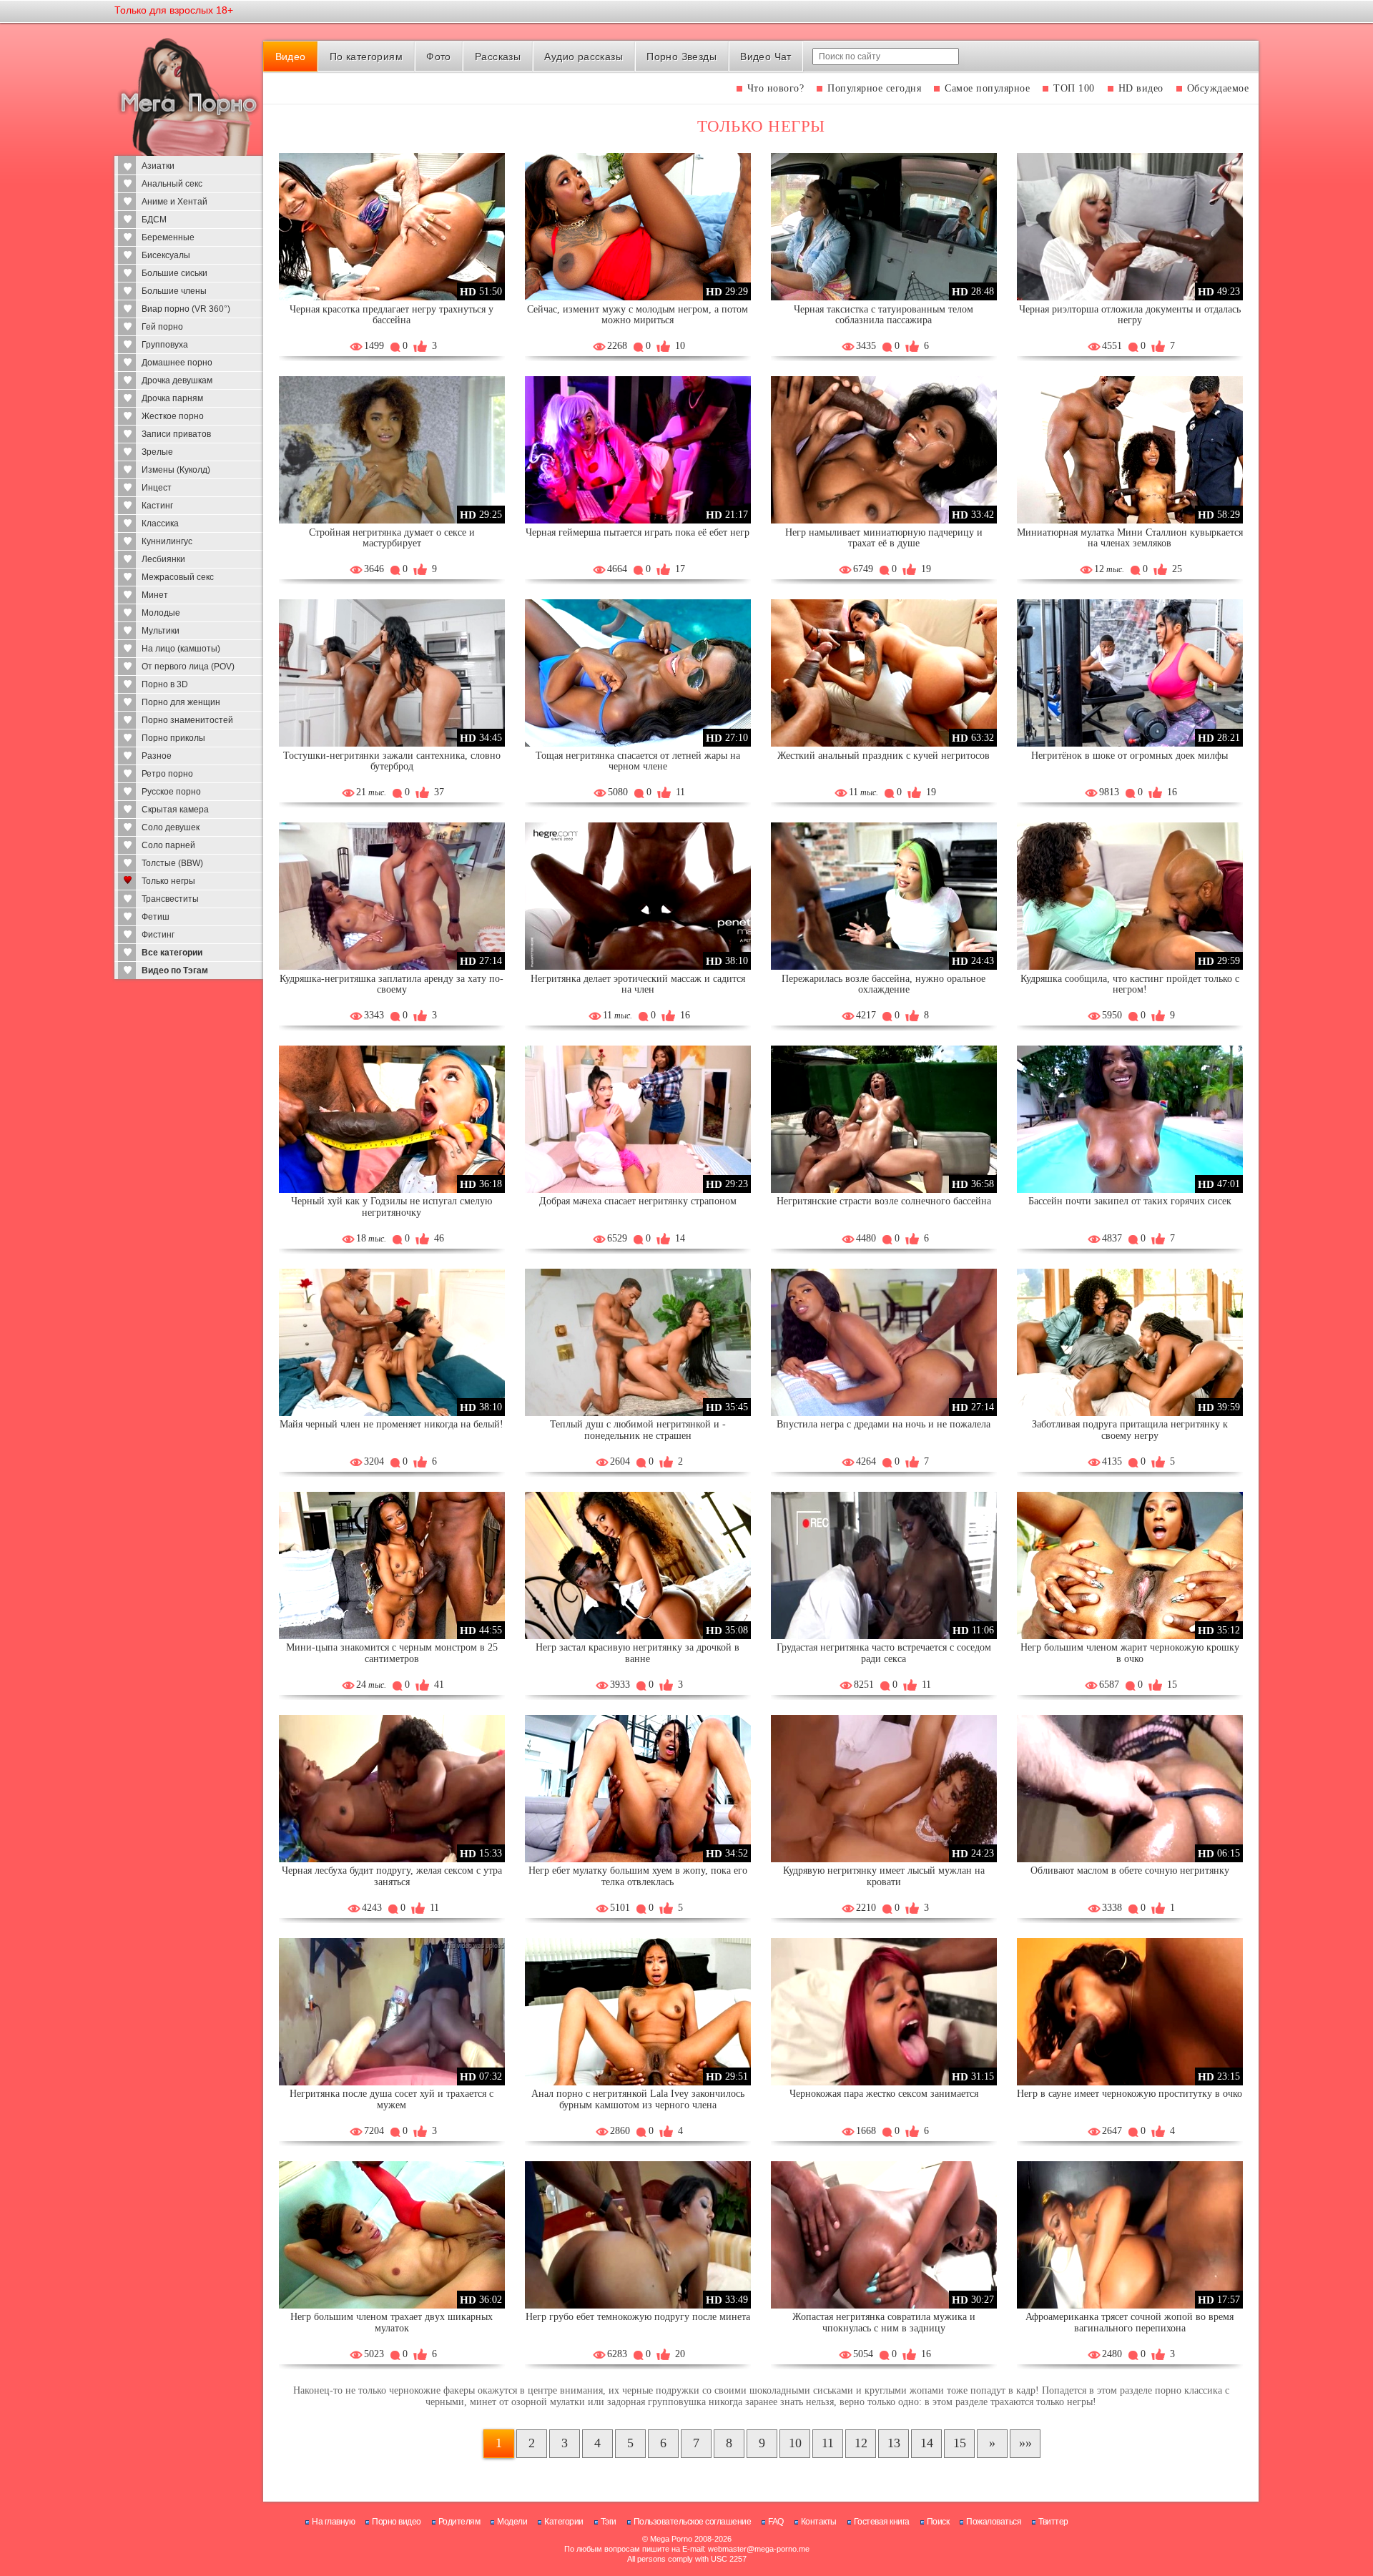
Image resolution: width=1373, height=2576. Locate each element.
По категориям (366, 56)
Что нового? (776, 88)
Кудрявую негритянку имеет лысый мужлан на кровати (884, 1876)
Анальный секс (172, 184)
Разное (157, 756)
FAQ (776, 2522)
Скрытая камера (175, 810)
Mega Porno (671, 2539)
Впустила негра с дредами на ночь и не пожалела (884, 1424)
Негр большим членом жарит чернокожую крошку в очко (1130, 1653)
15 (960, 2443)
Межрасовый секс (178, 577)
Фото (439, 56)
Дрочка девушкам (177, 380)
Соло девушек (171, 827)
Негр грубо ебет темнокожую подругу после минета (638, 2317)
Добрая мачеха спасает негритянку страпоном (638, 1201)
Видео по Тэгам (175, 970)
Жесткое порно (173, 416)
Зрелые (157, 452)
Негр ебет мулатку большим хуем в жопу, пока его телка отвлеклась (638, 1876)
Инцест (157, 488)
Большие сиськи (174, 273)
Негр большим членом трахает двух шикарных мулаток (392, 2322)
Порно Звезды (681, 56)
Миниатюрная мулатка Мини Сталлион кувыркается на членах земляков (1130, 538)
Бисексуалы (166, 255)
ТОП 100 (1074, 88)
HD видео (1141, 88)
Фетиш (156, 917)
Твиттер (1053, 2522)
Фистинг (158, 935)
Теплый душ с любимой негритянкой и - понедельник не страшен (638, 1430)
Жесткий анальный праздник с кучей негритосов (884, 756)
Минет (155, 595)
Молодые (161, 613)
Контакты (819, 2522)
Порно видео (397, 2522)
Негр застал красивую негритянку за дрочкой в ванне (638, 1653)
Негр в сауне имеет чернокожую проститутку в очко (1130, 2094)
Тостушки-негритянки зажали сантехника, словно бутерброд (392, 761)
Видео (291, 56)
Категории (564, 2522)
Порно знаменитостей (187, 720)
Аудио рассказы (584, 56)
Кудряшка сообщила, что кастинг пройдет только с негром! (1130, 984)
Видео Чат (766, 56)
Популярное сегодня (874, 88)
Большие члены (174, 291)
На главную (333, 2522)
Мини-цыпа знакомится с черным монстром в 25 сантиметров (392, 1653)
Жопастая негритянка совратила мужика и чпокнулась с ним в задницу (884, 2322)
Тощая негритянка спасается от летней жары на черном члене (638, 761)
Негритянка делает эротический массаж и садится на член (638, 984)
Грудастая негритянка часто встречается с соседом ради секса (884, 1653)
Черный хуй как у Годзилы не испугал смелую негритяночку (392, 1207)
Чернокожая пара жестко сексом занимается (884, 2094)
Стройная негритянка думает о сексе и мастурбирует (392, 538)
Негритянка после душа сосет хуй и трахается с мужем (392, 2099)
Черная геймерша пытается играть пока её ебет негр (638, 532)
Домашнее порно (177, 363)
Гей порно (162, 327)
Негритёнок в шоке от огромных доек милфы (1130, 756)
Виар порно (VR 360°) (186, 309)
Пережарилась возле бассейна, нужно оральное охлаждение (884, 984)
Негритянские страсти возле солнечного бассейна (884, 1201)
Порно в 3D (165, 684)
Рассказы (498, 56)
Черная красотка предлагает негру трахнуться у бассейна (392, 315)
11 (828, 2443)
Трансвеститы (170, 899)
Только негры (168, 881)
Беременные (168, 237)
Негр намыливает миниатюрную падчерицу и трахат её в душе (884, 538)
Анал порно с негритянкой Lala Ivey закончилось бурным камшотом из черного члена (638, 2099)
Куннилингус (167, 541)
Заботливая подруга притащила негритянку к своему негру (1130, 1430)
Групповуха (165, 345)
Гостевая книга (882, 2522)
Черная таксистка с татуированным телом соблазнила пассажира (884, 315)
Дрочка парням (172, 398)
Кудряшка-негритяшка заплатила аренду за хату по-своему (392, 984)
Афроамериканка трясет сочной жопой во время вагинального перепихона (1130, 2322)
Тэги (609, 2522)
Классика (160, 523)
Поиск (938, 2522)
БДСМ (154, 220)
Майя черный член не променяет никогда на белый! (392, 1424)
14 (927, 2443)
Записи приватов (176, 434)
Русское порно (171, 792)
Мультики (161, 631)
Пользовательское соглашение (693, 2522)
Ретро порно (167, 774)
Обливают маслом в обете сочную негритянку (1130, 1870)
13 (894, 2443)
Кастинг (157, 506)
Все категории (172, 953)
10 (795, 2443)
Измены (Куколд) (176, 470)
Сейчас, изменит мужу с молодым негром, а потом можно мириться (638, 315)
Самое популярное (987, 88)
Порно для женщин (181, 702)
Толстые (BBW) (172, 863)
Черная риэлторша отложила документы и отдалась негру (1130, 315)
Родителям (459, 2522)
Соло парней (168, 845)
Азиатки (158, 166)
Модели (512, 2522)
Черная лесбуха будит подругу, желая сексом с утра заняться (392, 1876)
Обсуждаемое (1218, 88)
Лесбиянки (163, 559)
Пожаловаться (994, 2522)
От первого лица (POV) (188, 667)
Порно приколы (173, 738)
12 (861, 2443)
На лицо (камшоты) (181, 649)
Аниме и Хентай (174, 202)
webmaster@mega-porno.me (759, 2549)
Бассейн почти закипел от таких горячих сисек (1130, 1201)
